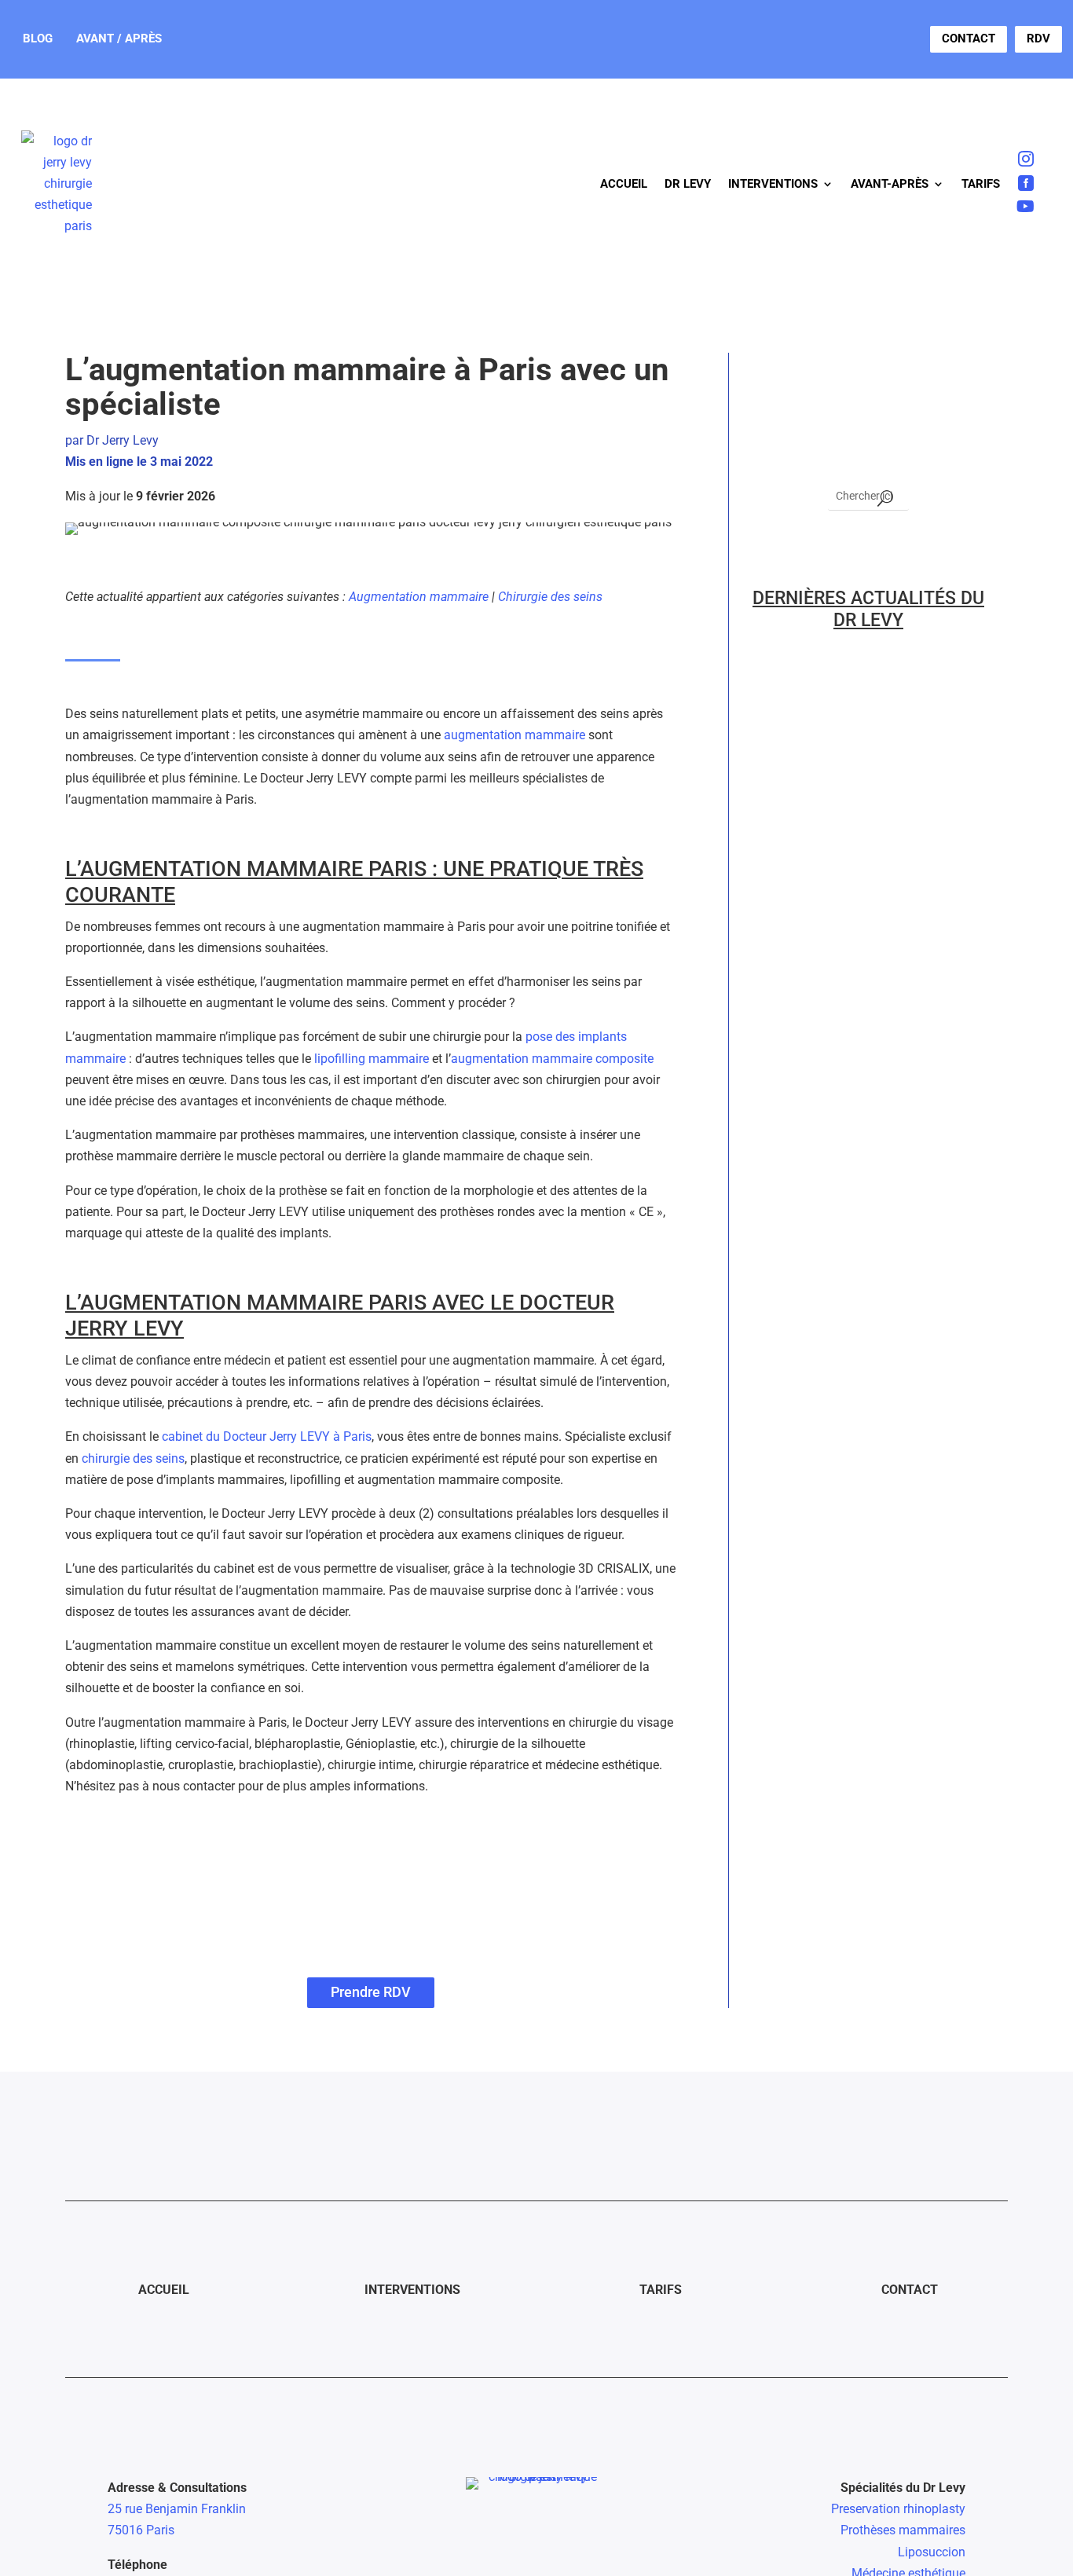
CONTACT (969, 38)
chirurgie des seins (133, 1458)
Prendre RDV (371, 1992)
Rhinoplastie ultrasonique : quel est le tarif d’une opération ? (866, 917)
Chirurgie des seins (550, 597)
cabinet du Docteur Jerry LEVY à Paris (267, 1436)
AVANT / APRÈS (119, 38)
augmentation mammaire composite (552, 1059)
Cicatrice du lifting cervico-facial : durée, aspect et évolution (848, 1770)
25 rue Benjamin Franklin (177, 2509)
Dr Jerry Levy (123, 440)
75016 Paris (141, 2530)
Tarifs (981, 184)
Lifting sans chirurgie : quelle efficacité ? (852, 1597)
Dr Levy (688, 184)
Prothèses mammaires (903, 2530)
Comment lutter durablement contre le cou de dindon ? (853, 1445)
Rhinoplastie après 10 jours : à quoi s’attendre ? (862, 1090)
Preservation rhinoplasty (898, 2509)
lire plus (787, 779)
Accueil (624, 184)
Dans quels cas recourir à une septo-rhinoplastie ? (863, 744)
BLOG (38, 38)
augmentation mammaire (515, 735)
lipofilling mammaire (372, 1059)
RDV (1038, 38)
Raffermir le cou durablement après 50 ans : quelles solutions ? (867, 1263)
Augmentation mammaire (419, 597)
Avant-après (890, 184)
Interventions (773, 184)
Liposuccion (932, 2552)
